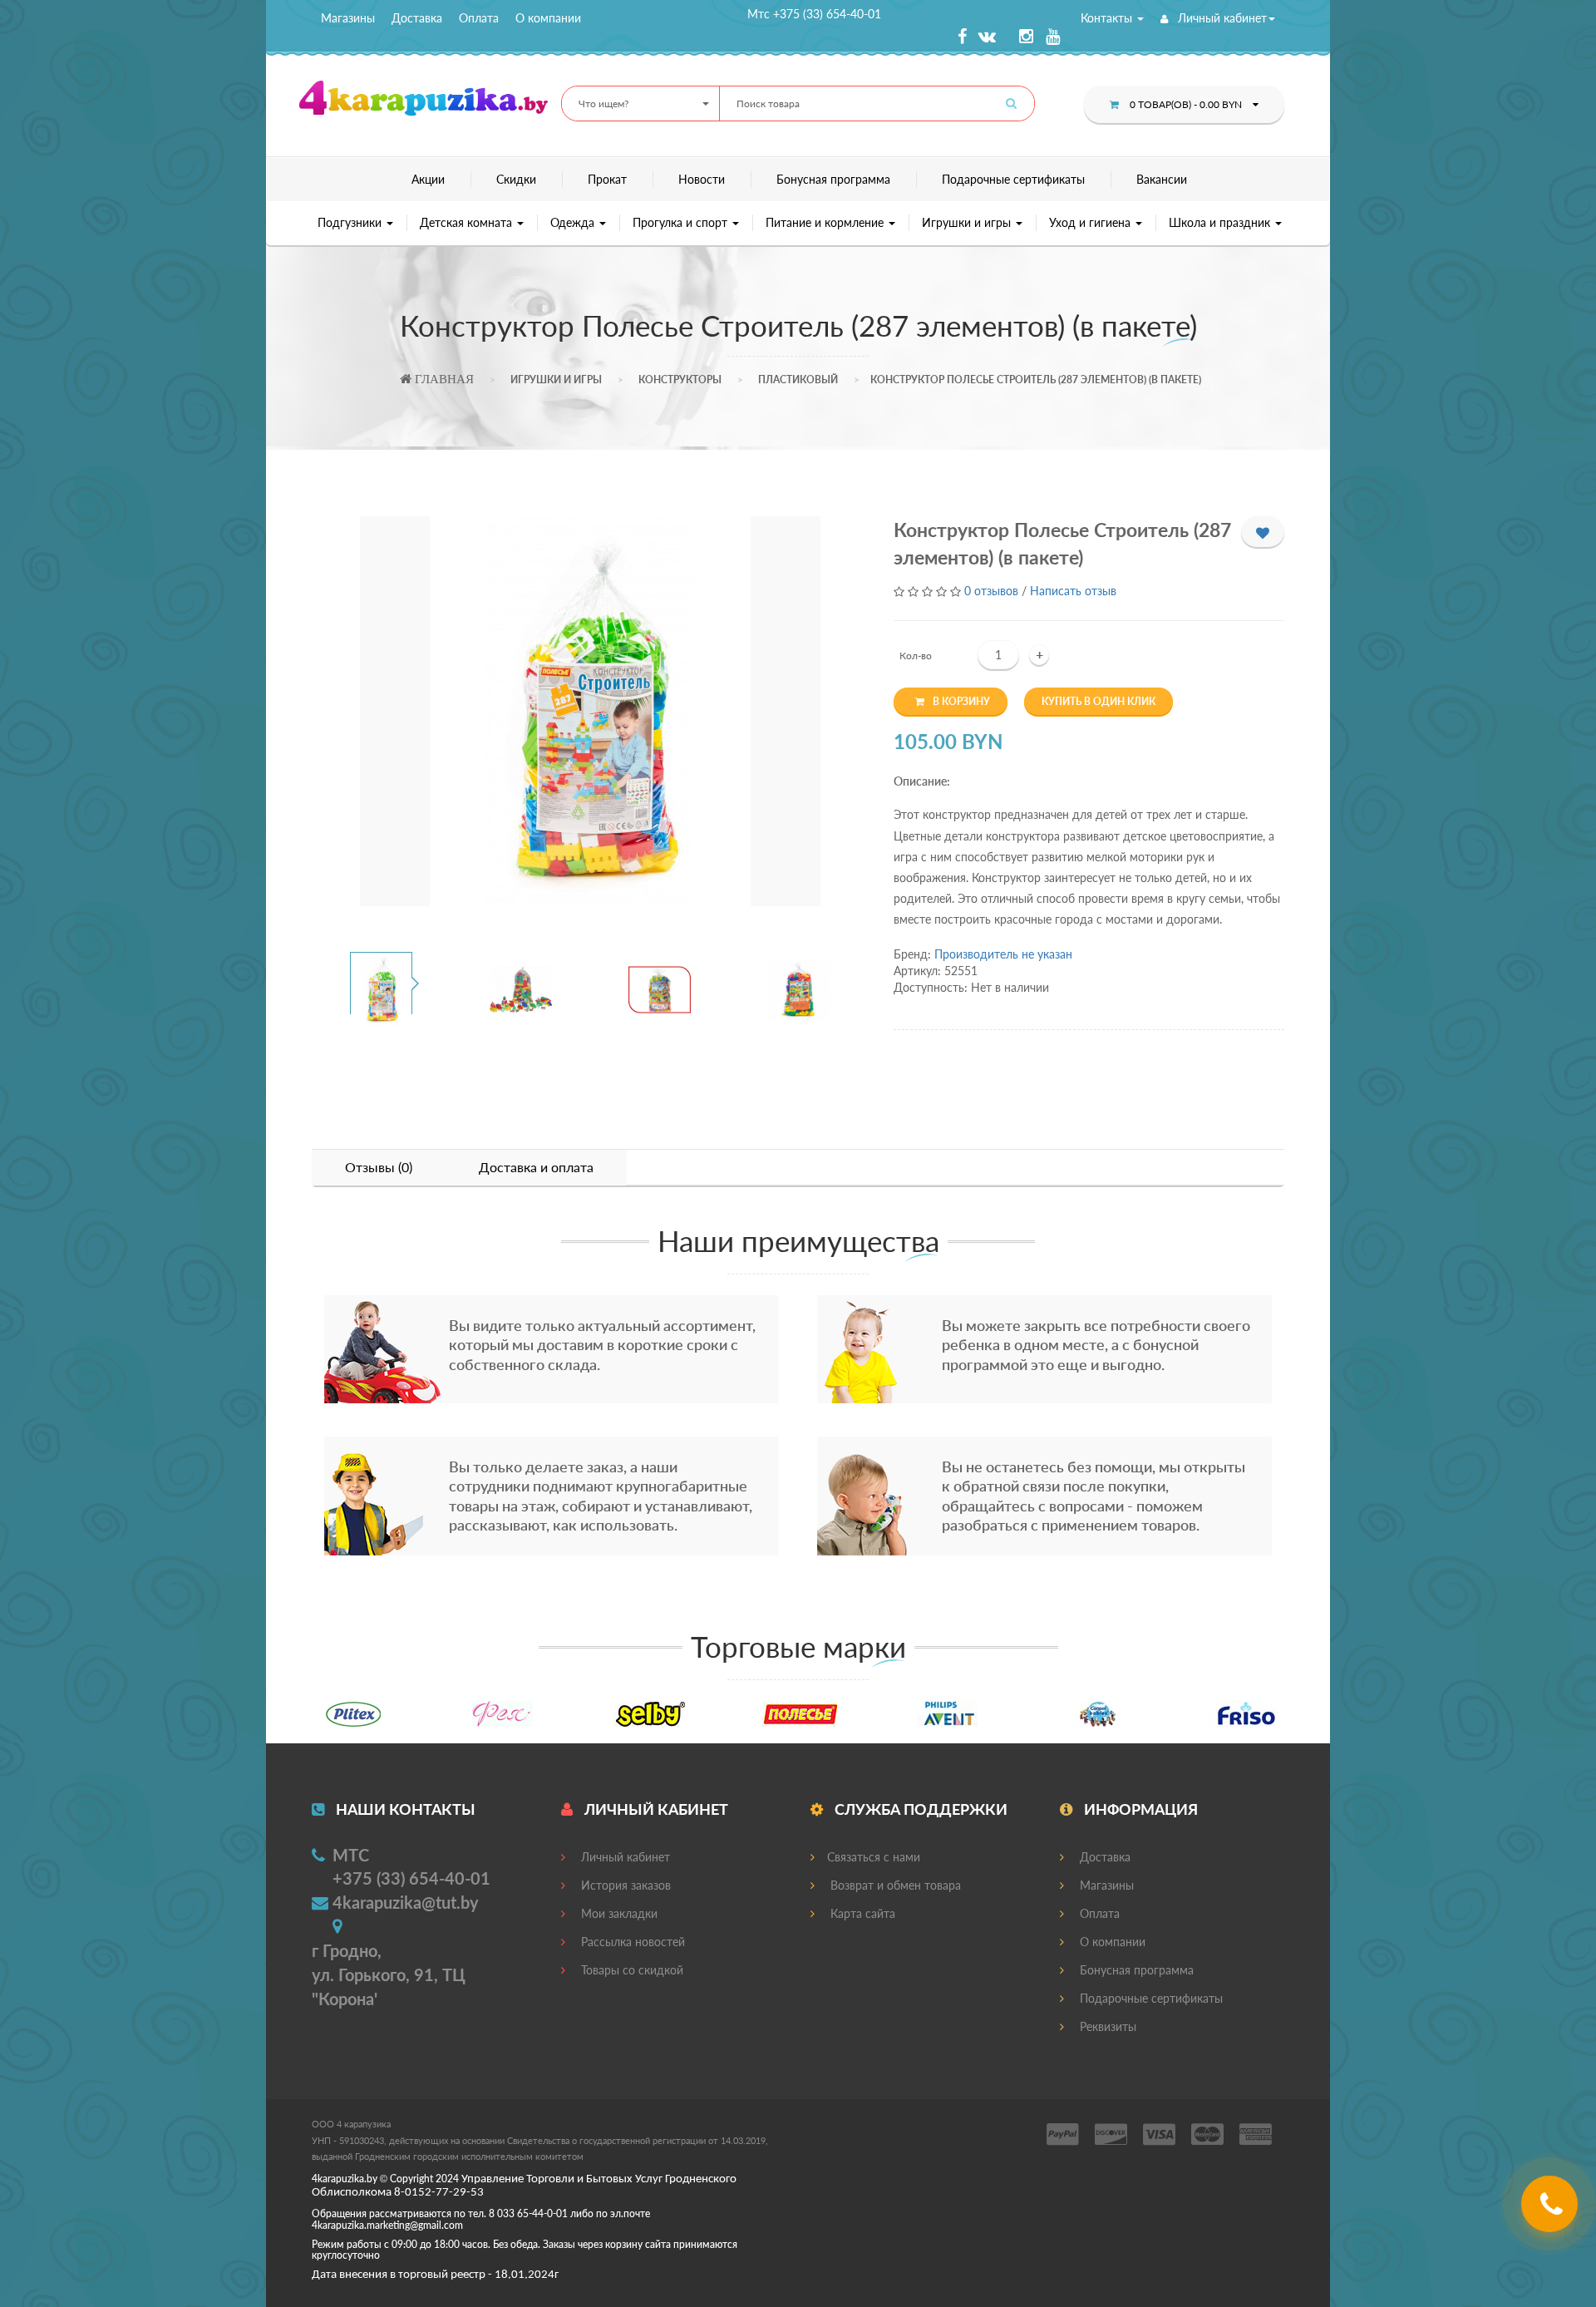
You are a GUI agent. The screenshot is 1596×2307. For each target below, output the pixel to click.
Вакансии (1162, 179)
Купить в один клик (1098, 701)
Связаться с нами (874, 1857)
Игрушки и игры (968, 222)
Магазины (348, 18)
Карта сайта (861, 1913)
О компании (548, 18)
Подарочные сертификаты (1013, 179)
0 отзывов (991, 591)
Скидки (516, 179)
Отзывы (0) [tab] (379, 1167)
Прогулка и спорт (682, 222)
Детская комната (468, 222)
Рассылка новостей (631, 1942)
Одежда (574, 222)
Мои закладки (618, 1913)
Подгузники (351, 222)
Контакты (1108, 18)
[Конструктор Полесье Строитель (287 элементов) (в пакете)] (590, 711)
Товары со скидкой (631, 1970)
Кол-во (916, 656)
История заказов (624, 1885)
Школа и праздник (1221, 222)
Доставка (417, 18)
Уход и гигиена (1091, 222)
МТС (351, 1855)
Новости (702, 179)
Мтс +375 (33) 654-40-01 (814, 14)
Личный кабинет (1221, 18)
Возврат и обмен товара (894, 1885)
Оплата (479, 18)
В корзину (961, 701)
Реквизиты (1106, 2026)
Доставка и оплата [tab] (536, 1167)
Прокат (607, 179)
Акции (428, 179)
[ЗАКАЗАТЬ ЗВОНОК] (1552, 2210)
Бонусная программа (833, 179)
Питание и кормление (826, 222)
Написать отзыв (1073, 591)
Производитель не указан (1003, 954)
